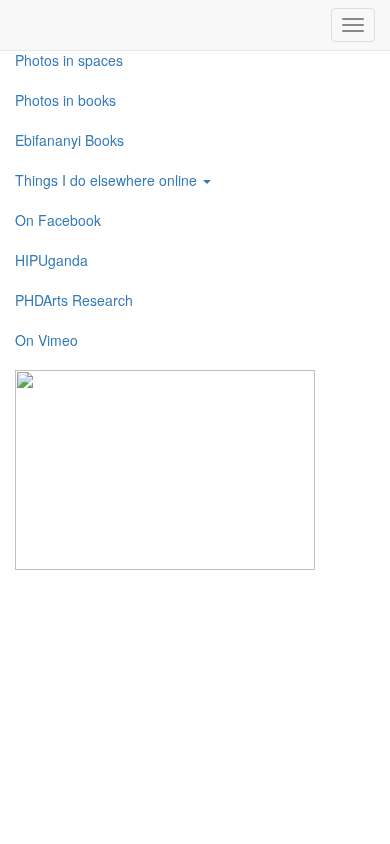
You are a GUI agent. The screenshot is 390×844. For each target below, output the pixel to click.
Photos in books (65, 100)
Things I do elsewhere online (108, 180)
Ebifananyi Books (69, 140)
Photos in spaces (69, 60)
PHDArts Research (74, 300)
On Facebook (58, 220)
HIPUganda (51, 260)
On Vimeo (46, 340)
